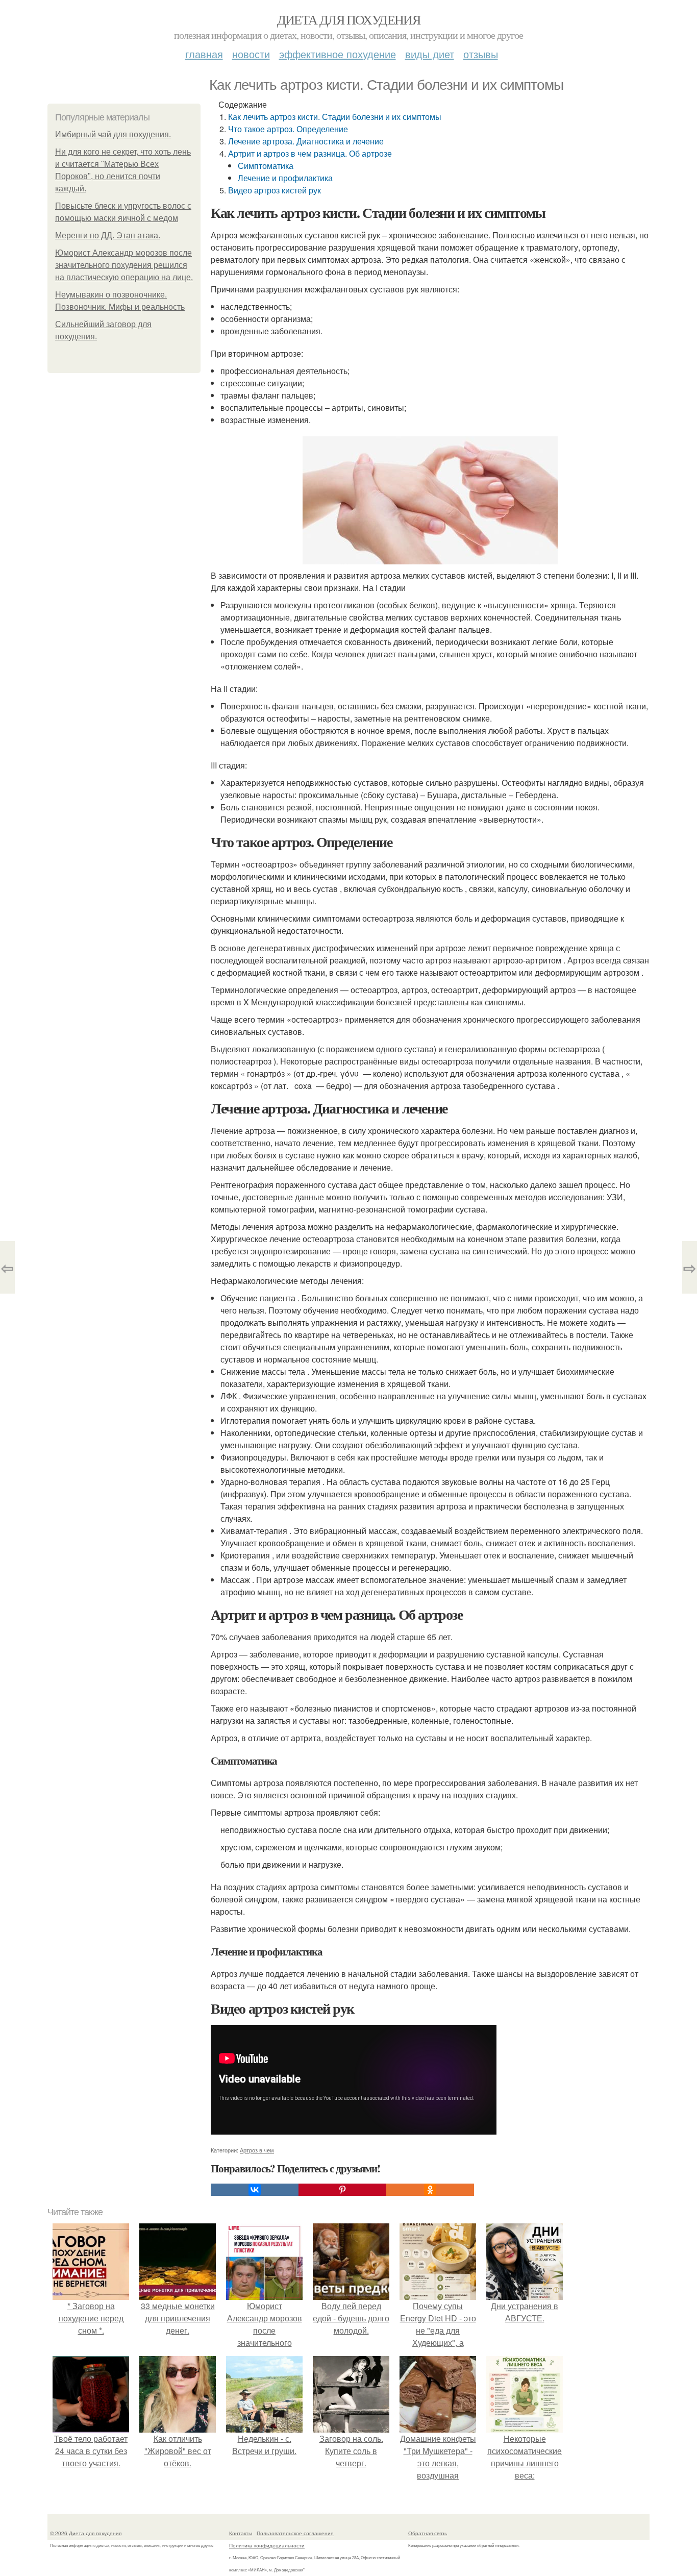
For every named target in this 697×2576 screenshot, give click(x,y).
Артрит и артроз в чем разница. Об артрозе (310, 153)
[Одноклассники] (430, 2190)
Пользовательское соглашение (295, 2533)
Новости (251, 54)
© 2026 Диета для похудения (86, 2533)
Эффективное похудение (338, 54)
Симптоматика (266, 166)
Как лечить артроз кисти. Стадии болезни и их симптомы (335, 117)
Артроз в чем (257, 2150)
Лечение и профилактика (285, 178)
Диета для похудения (349, 19)
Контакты (241, 2533)
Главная (204, 54)
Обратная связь (428, 2533)
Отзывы (481, 54)
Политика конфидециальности (267, 2545)
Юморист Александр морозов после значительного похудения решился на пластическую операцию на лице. (124, 265)
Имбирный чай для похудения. (113, 134)
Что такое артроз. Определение (288, 129)
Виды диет (430, 54)
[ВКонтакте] (255, 2190)
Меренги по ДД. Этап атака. (108, 236)
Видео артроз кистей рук (275, 190)
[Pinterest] (342, 2190)
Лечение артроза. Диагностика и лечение (306, 141)
